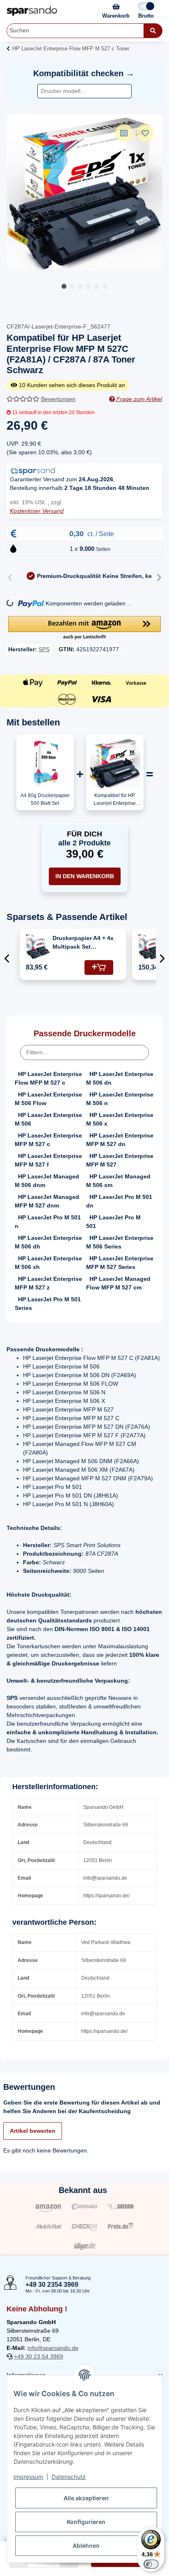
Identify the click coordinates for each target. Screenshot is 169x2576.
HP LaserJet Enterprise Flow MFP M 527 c (48, 1078)
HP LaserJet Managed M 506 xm (118, 1181)
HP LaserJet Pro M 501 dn (119, 1201)
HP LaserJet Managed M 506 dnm (47, 1181)
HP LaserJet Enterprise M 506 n (120, 1099)
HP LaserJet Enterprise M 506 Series (120, 1242)
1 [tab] (64, 286)
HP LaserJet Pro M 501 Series (48, 1304)
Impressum (28, 2477)
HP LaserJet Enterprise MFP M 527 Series (120, 1263)
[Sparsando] (32, 11)
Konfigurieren (86, 2522)
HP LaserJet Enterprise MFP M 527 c (48, 1140)
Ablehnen (86, 2545)
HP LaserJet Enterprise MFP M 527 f (48, 1160)
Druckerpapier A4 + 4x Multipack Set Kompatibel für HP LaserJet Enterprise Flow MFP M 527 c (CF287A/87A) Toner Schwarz (83, 943)
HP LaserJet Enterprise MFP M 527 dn (120, 1140)
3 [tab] (80, 286)
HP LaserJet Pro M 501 (113, 1222)
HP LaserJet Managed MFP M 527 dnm (47, 1201)
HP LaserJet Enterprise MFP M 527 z (48, 1283)
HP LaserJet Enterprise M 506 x (120, 1119)
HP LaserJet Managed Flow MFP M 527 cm (118, 1283)
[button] (84, 628)
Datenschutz (69, 2477)
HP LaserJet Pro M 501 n (48, 1222)
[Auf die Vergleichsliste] (124, 133)
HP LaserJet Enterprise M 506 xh (48, 1263)
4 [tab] (89, 286)
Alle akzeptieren (86, 2498)
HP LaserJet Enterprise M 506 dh (48, 1242)
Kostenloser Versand (37, 511)
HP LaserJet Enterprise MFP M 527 (120, 1160)
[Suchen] (153, 31)
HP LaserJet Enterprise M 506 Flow (48, 1099)
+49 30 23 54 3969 (39, 2356)
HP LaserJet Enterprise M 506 (48, 1119)
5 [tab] (97, 286)
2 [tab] (72, 286)
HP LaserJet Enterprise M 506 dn (120, 1078)
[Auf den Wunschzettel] (145, 133)
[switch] (151, 2564)
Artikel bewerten (33, 2131)
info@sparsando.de (53, 2348)
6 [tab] (105, 286)
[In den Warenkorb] (99, 967)
